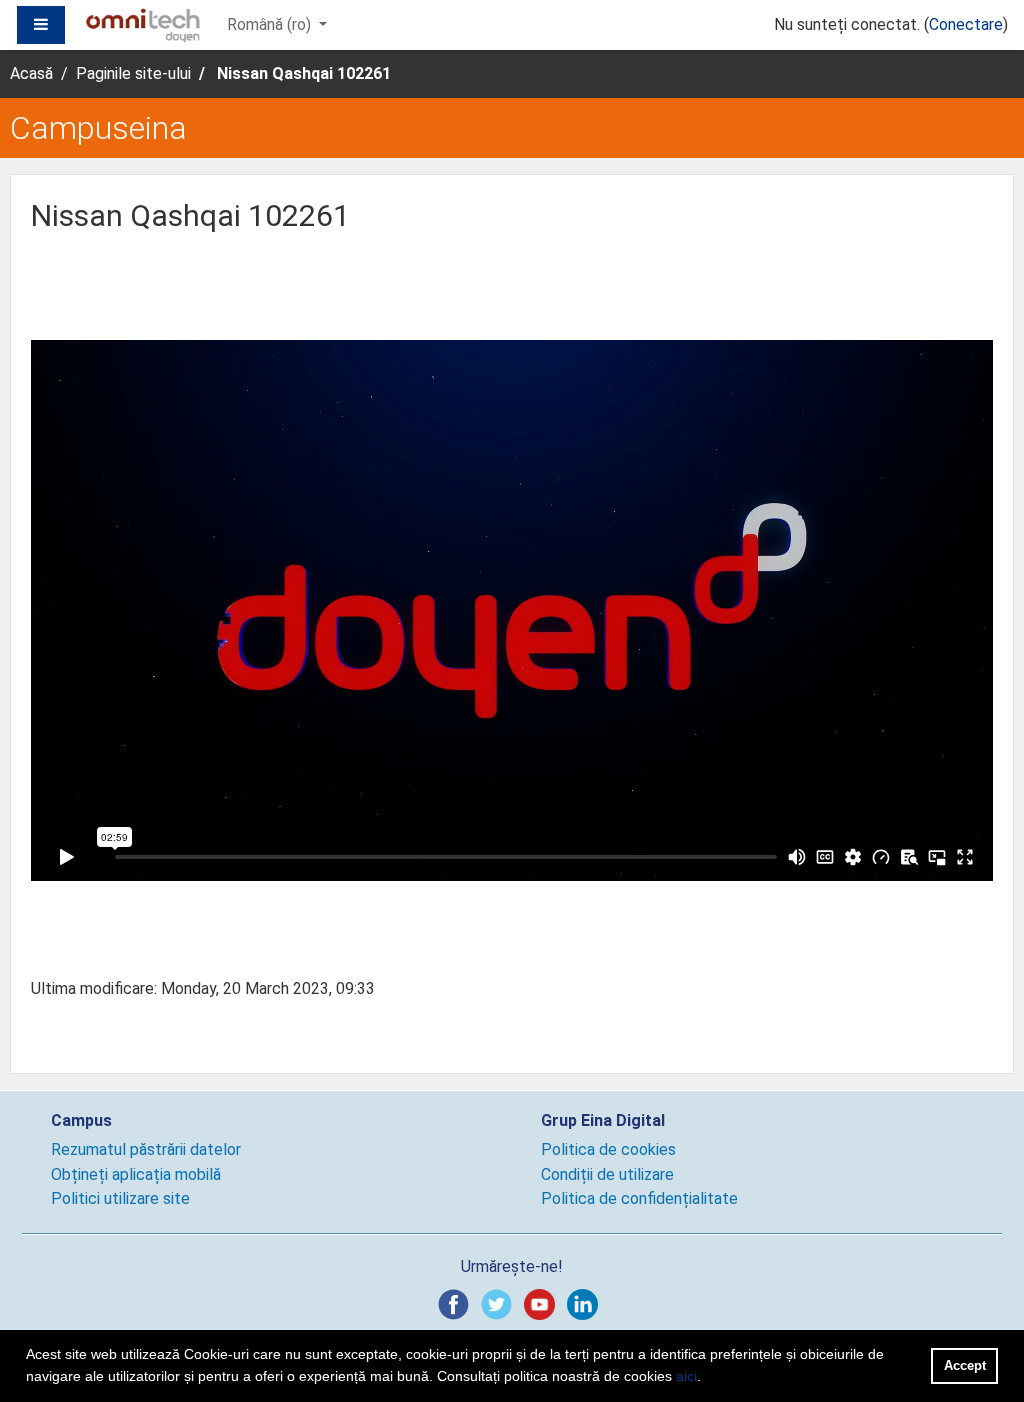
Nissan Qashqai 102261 (304, 73)
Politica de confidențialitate (639, 1198)
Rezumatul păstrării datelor (146, 1149)
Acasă (31, 73)
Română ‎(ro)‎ (271, 24)
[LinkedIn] (586, 1303)
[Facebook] (457, 1303)
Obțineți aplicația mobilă (136, 1174)
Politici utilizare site (120, 1198)
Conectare (966, 24)
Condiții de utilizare (607, 1174)
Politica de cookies (608, 1149)
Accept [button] (965, 1365)
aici (686, 1376)
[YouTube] (543, 1303)
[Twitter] (500, 1303)
